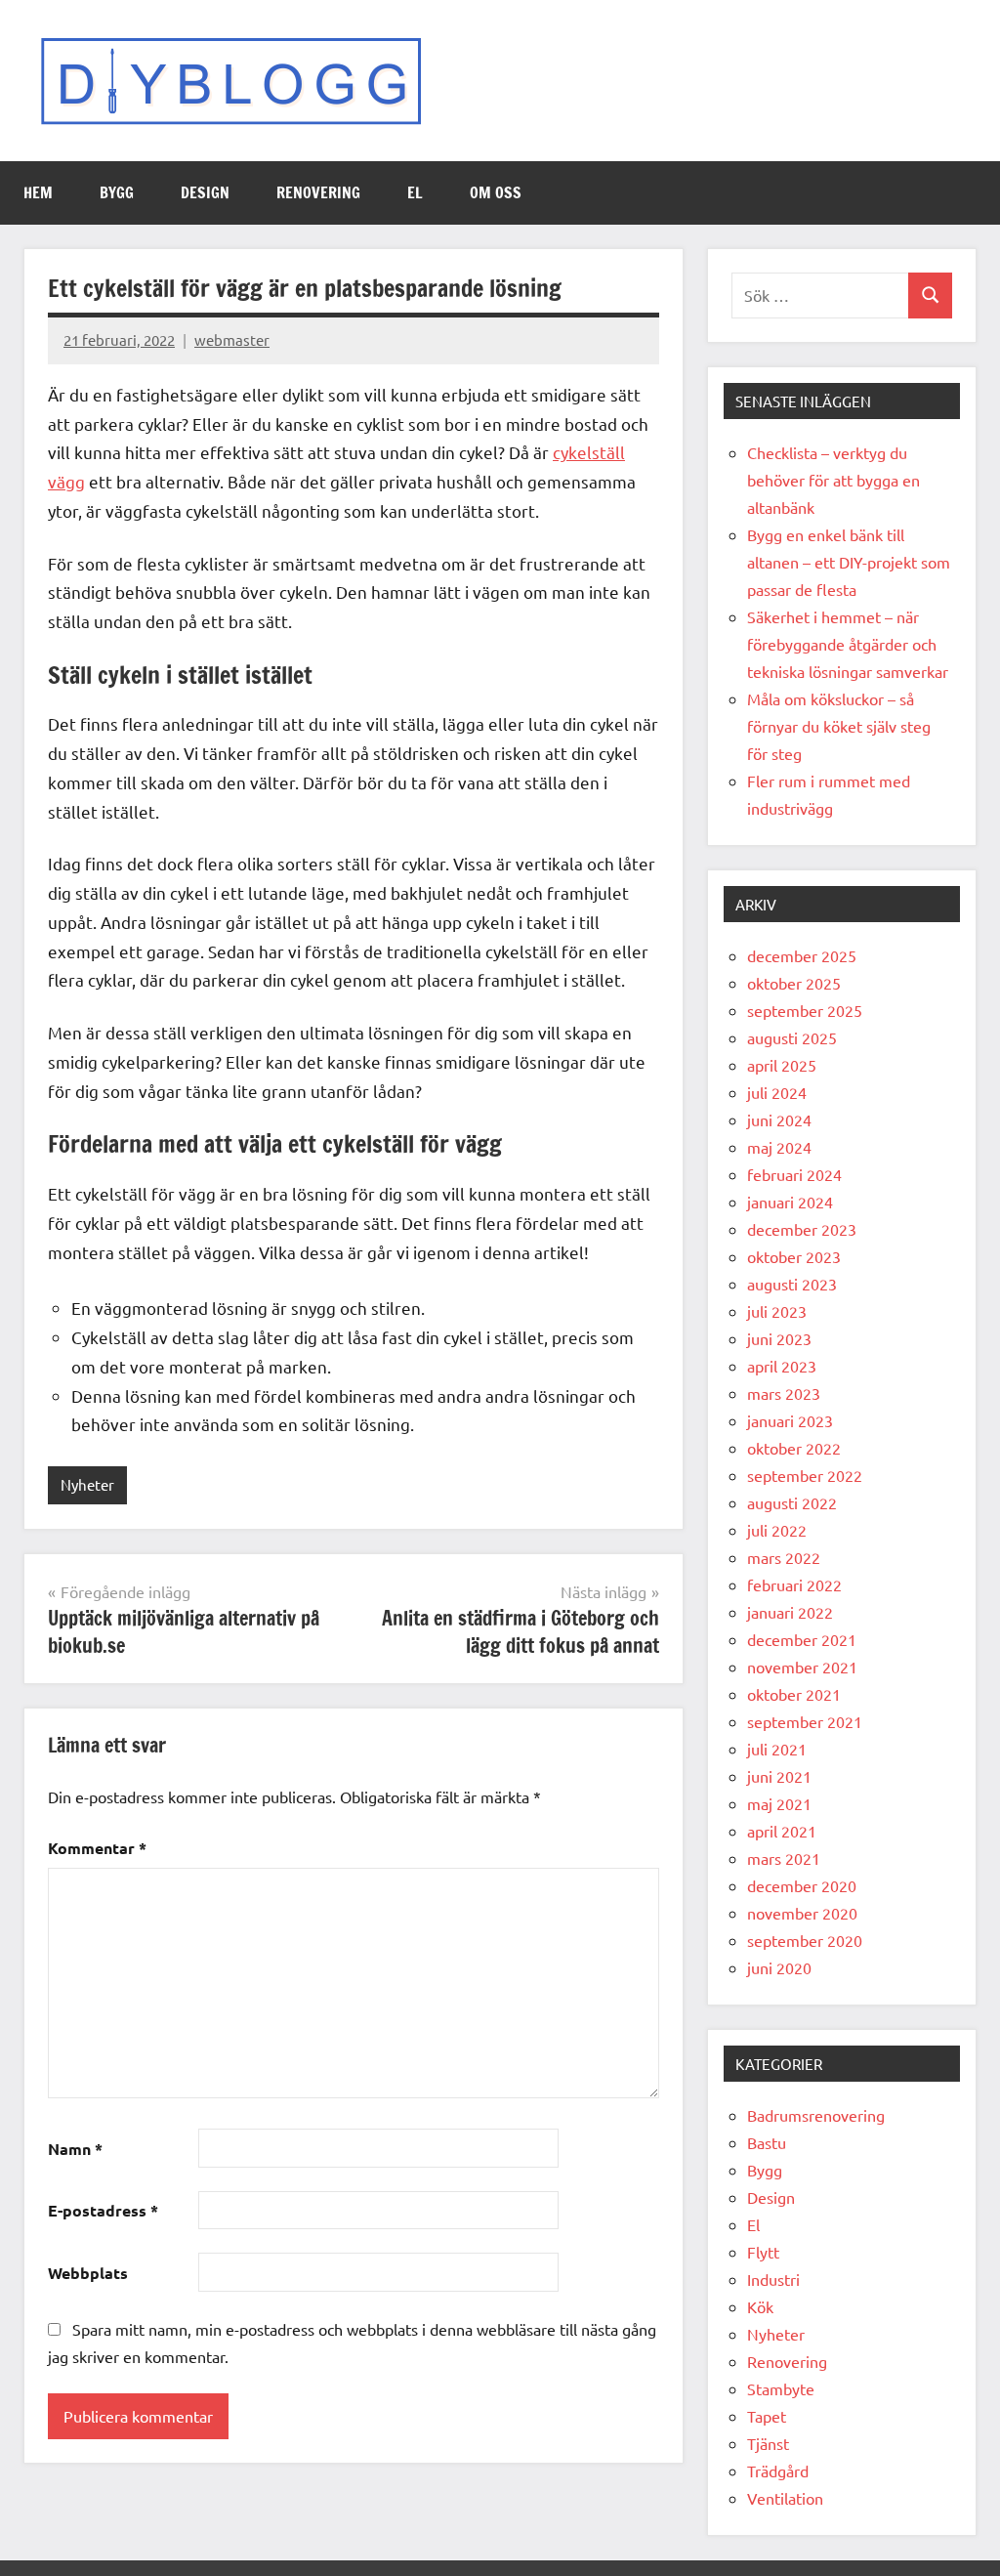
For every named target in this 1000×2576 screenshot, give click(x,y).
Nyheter (87, 1484)
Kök (760, 2306)
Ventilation (785, 2498)
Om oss (496, 192)
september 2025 (805, 1010)
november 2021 (802, 1667)
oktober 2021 (794, 1694)
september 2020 (805, 1940)
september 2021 (805, 1721)
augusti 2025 (792, 1037)
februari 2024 (794, 1174)
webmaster (232, 339)
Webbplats (88, 2273)
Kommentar (97, 1848)
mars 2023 (784, 1393)
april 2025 (782, 1065)
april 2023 (782, 1366)
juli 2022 (777, 1530)
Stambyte (781, 2388)
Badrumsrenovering (816, 2115)
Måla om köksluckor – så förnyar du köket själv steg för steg (839, 726)
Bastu (767, 2142)
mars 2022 (784, 1557)
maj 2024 (779, 1147)
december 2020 (802, 1885)
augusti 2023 (792, 1284)
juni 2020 (779, 1967)
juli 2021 (777, 1749)
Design (205, 192)
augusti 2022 (792, 1502)
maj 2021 (779, 1803)
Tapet (767, 2416)
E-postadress (103, 2210)
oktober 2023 (794, 1256)
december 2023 (802, 1229)
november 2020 (802, 1913)
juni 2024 (779, 1119)
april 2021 (782, 1831)
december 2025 (802, 955)
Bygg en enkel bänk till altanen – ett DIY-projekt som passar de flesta (849, 562)
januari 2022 (790, 1612)
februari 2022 (794, 1584)
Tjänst (768, 2443)
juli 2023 (777, 1311)
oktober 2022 (794, 1448)
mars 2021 (784, 1858)
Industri (773, 2279)
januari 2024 (790, 1202)
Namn (75, 2149)
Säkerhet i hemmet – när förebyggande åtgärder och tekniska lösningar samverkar (848, 644)
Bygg (117, 192)
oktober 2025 (794, 983)
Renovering (318, 192)
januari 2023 (790, 1420)
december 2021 (802, 1639)
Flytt (763, 2252)
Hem (38, 192)
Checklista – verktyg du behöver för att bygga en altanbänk (833, 480)
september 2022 (805, 1475)
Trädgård (778, 2470)
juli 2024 (777, 1092)
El (415, 192)
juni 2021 (779, 1776)
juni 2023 (779, 1338)
